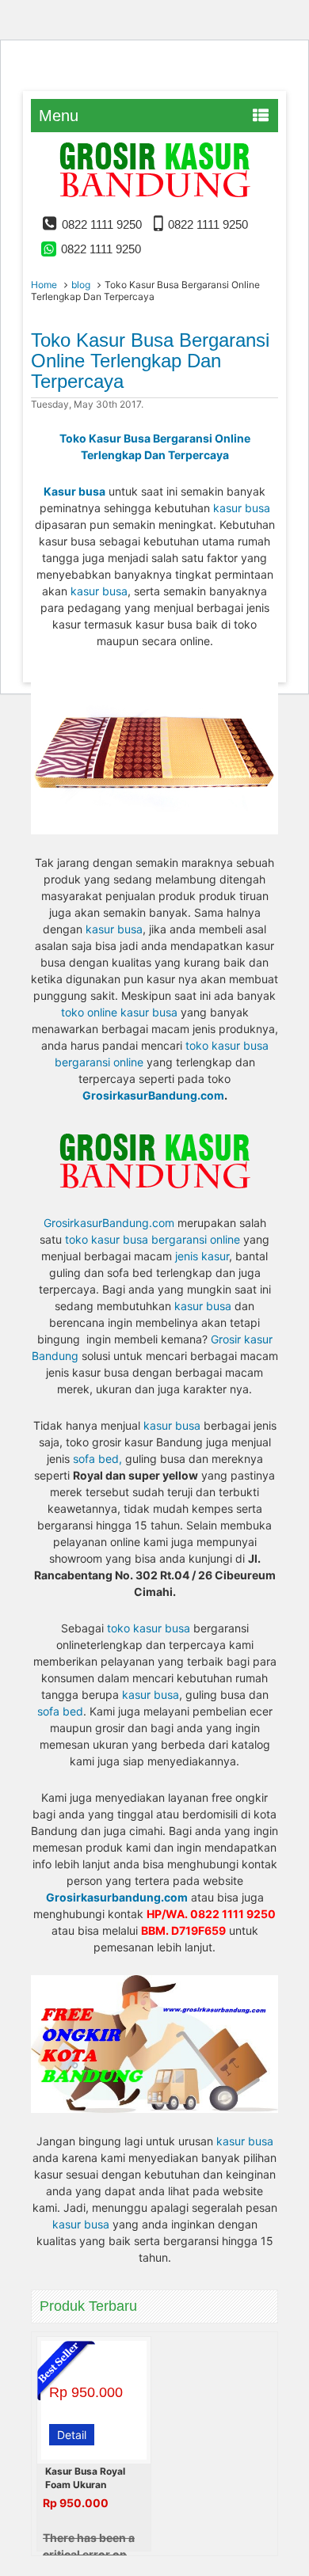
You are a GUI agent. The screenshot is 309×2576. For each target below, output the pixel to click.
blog (81, 285)
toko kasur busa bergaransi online (153, 1239)
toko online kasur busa (119, 1012)
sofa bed (60, 1711)
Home (44, 285)
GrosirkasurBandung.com (153, 1095)
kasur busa (242, 508)
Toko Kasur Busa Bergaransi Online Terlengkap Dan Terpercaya (150, 361)
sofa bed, (99, 1459)
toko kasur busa (149, 1628)
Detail (72, 2435)
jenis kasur (202, 1256)
